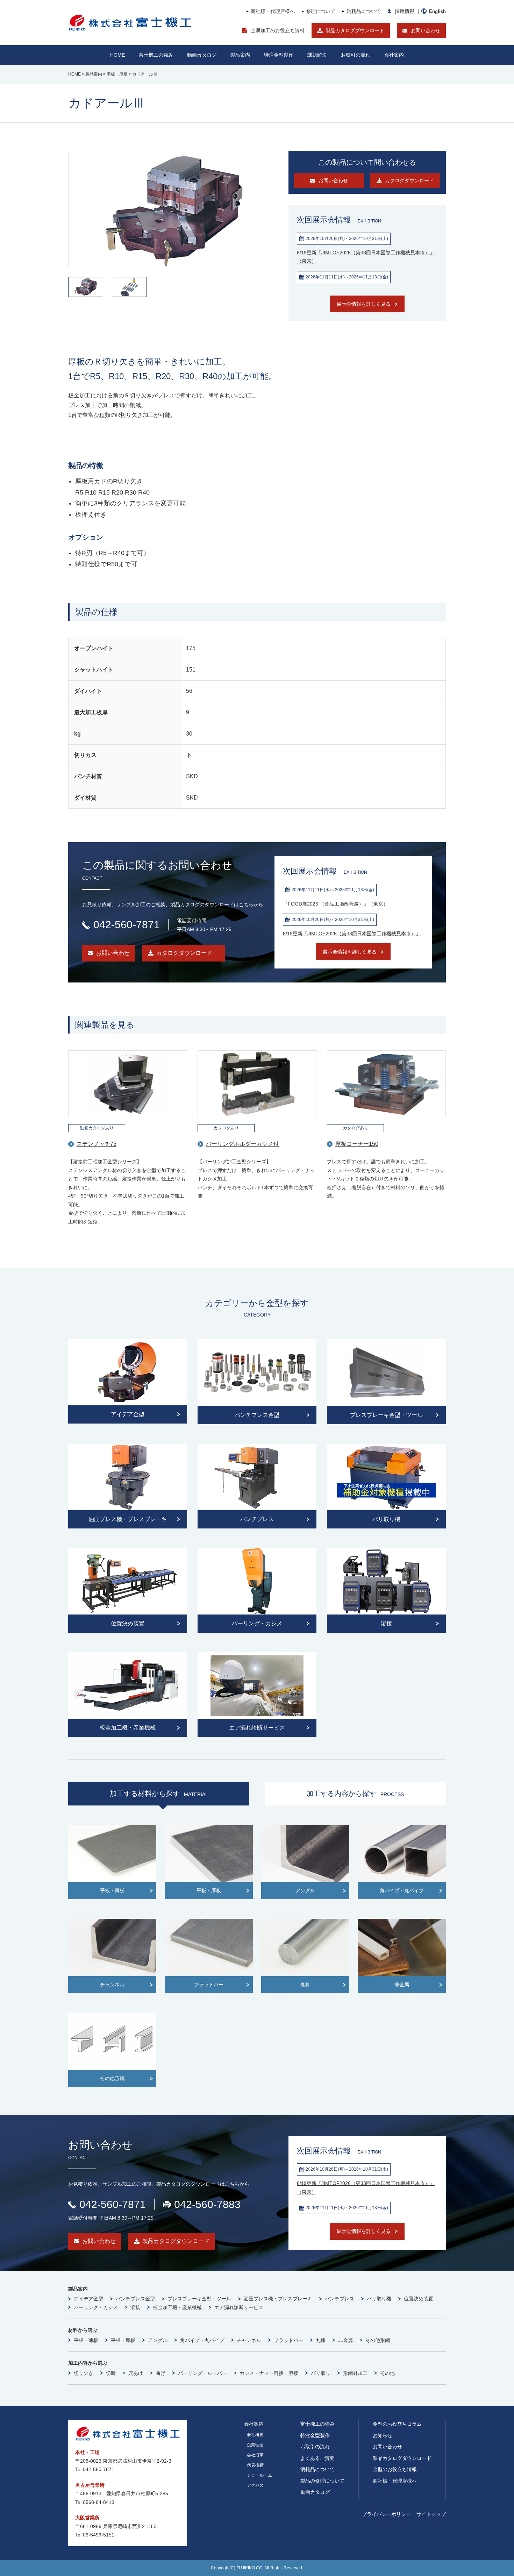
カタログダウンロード (184, 953)
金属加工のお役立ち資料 (278, 30)
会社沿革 (255, 2455)
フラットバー (288, 2340)
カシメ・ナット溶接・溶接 (269, 2373)
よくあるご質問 (317, 2458)
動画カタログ (202, 55)
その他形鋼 (378, 2340)
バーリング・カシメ (96, 2307)
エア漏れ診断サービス (239, 2307)
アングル (158, 2340)
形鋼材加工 (355, 2373)
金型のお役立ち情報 (395, 2469)
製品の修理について (322, 2481)
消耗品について (364, 11)
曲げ (160, 2373)
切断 (111, 2373)
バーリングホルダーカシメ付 (242, 1144)
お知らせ (383, 2435)
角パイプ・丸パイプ (202, 2340)
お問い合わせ (426, 30)
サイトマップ (431, 2514)
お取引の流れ (315, 2447)
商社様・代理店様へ (273, 11)
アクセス (255, 2485)
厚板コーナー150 (357, 1144)
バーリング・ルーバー (202, 2373)
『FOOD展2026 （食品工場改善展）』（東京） (335, 904)
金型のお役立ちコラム (397, 2424)
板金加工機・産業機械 (177, 2307)
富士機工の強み (317, 2424)
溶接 (135, 2307)
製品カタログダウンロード (355, 30)
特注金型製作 (315, 2435)
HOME (117, 55)
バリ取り (321, 2373)
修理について (321, 11)
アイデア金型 (88, 2299)
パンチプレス (340, 2299)
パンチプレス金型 (135, 2299)
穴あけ (136, 2373)
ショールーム (259, 2475)
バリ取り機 (379, 2299)
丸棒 (321, 2340)
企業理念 (255, 2445)
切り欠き (84, 2373)
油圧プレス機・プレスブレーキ (278, 2299)
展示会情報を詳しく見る (364, 304)
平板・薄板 (86, 2340)
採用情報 (405, 11)
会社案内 (394, 55)
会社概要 (255, 2435)
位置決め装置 (419, 2299)
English (437, 11)
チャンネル (249, 2340)
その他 (387, 2373)
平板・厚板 (123, 2340)
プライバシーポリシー (386, 2514)
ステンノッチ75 (97, 1144)
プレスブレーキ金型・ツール (199, 2299)
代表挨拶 (255, 2465)
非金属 (345, 2340)
